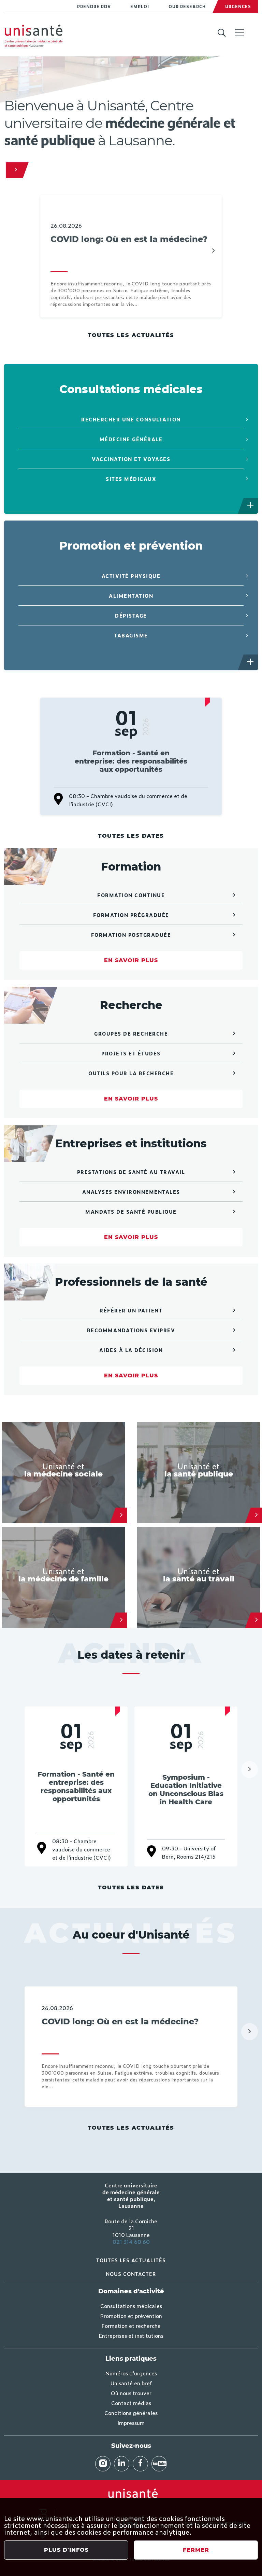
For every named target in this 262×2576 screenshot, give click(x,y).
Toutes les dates (131, 836)
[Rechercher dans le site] (222, 33)
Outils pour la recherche (131, 1073)
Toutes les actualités (131, 335)
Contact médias (131, 2403)
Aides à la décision (131, 1350)
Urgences (238, 6)
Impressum (131, 2423)
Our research (187, 6)
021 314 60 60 (131, 2241)
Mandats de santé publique (131, 1211)
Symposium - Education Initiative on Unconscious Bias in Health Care (186, 1790)
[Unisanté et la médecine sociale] (121, 1515)
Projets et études (131, 1053)
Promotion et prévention (131, 2316)
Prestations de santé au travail (131, 1172)
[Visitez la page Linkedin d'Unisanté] (122, 2464)
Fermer (196, 2550)
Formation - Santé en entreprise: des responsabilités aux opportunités (131, 761)
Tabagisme (131, 635)
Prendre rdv (94, 6)
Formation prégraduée (131, 915)
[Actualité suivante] (213, 251)
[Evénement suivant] (250, 1769)
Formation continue (131, 895)
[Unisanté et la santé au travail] (256, 1620)
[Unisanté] (14, 170)
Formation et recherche (131, 2325)
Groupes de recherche (131, 1033)
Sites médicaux (131, 479)
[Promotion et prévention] (251, 662)
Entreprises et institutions (131, 2335)
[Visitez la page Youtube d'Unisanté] (159, 2464)
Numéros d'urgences (131, 2373)
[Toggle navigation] (239, 33)
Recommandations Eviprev (131, 1330)
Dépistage (131, 615)
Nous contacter (131, 2274)
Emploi (140, 6)
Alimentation (131, 596)
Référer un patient (131, 1310)
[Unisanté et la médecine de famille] (121, 1620)
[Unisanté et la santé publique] (256, 1515)
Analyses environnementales (131, 1192)
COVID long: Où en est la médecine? (129, 239)
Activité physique (131, 576)
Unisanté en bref (131, 2383)
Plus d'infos (66, 2550)
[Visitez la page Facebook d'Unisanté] (140, 2464)
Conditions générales (131, 2413)
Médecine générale (131, 439)
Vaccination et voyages (131, 459)
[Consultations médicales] (251, 506)
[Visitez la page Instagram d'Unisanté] (103, 2464)
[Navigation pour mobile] (239, 33)
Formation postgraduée (131, 935)
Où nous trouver (131, 2393)
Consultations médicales (131, 2306)
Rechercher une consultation (131, 419)
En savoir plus (131, 960)
